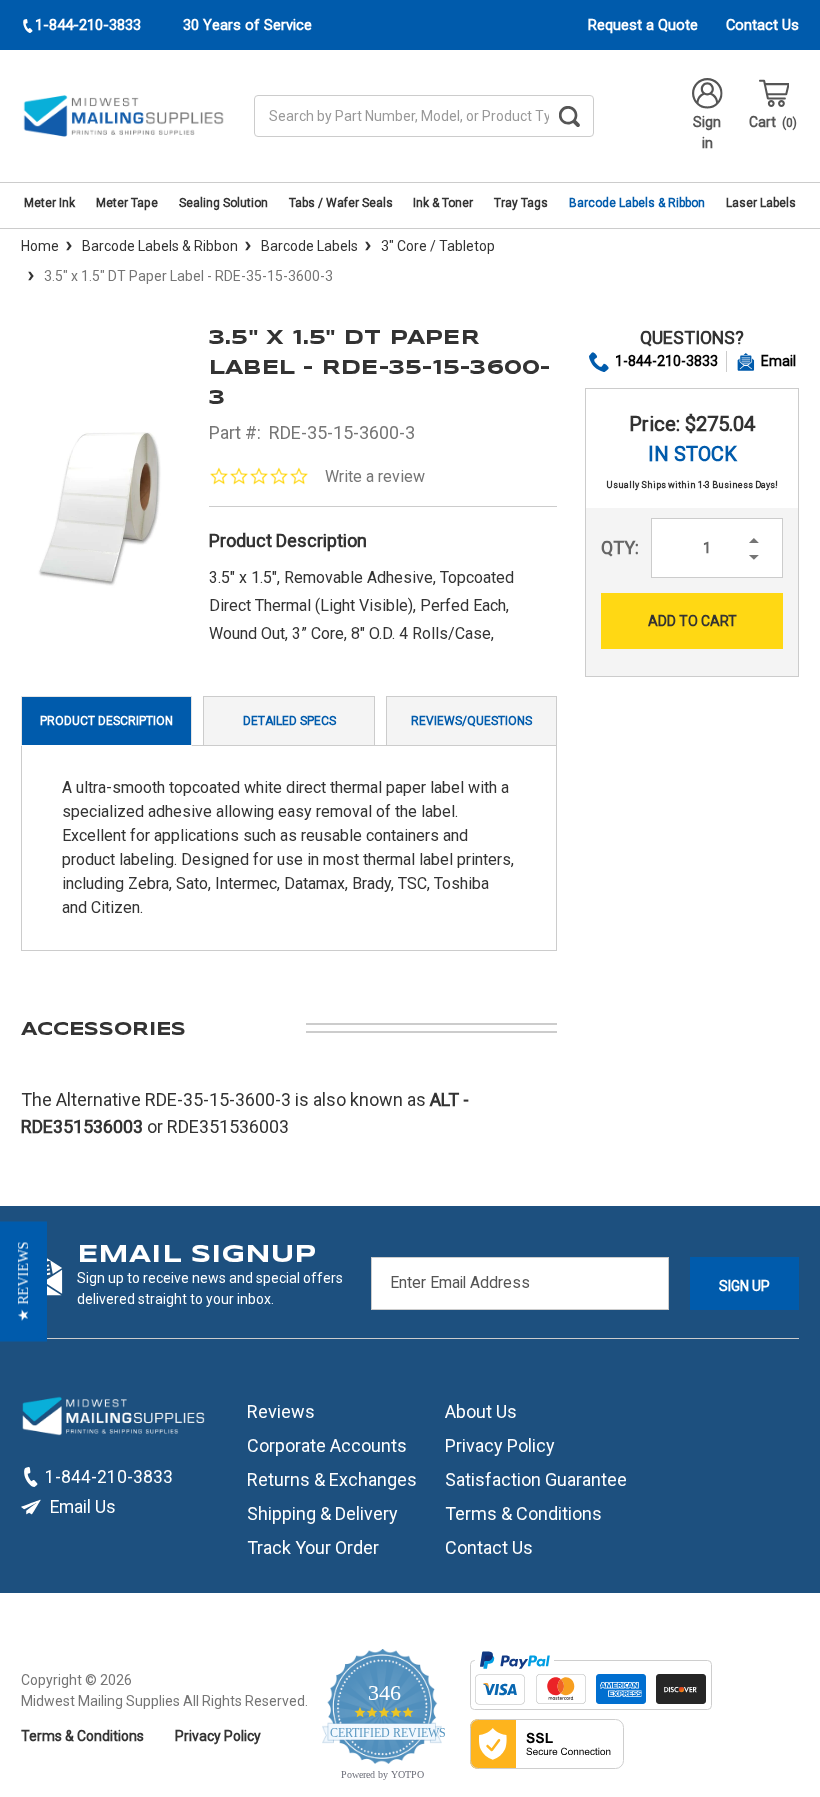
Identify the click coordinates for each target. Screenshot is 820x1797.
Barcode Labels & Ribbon (637, 203)
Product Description (106, 721)
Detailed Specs (289, 721)
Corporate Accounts (327, 1445)
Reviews (281, 1411)
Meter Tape (127, 203)
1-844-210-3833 (666, 361)
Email (778, 361)
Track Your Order (313, 1547)
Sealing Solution (223, 203)
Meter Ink (49, 203)
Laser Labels (761, 203)
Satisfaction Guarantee (536, 1479)
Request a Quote (643, 25)
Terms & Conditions (523, 1513)
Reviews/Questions (471, 721)
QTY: (620, 547)
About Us (481, 1411)
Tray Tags (521, 203)
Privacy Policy (500, 1445)
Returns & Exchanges (332, 1479)
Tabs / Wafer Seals (341, 203)
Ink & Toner (443, 203)
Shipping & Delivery (322, 1513)
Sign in (707, 132)
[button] (23, 1281)
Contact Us (762, 25)
